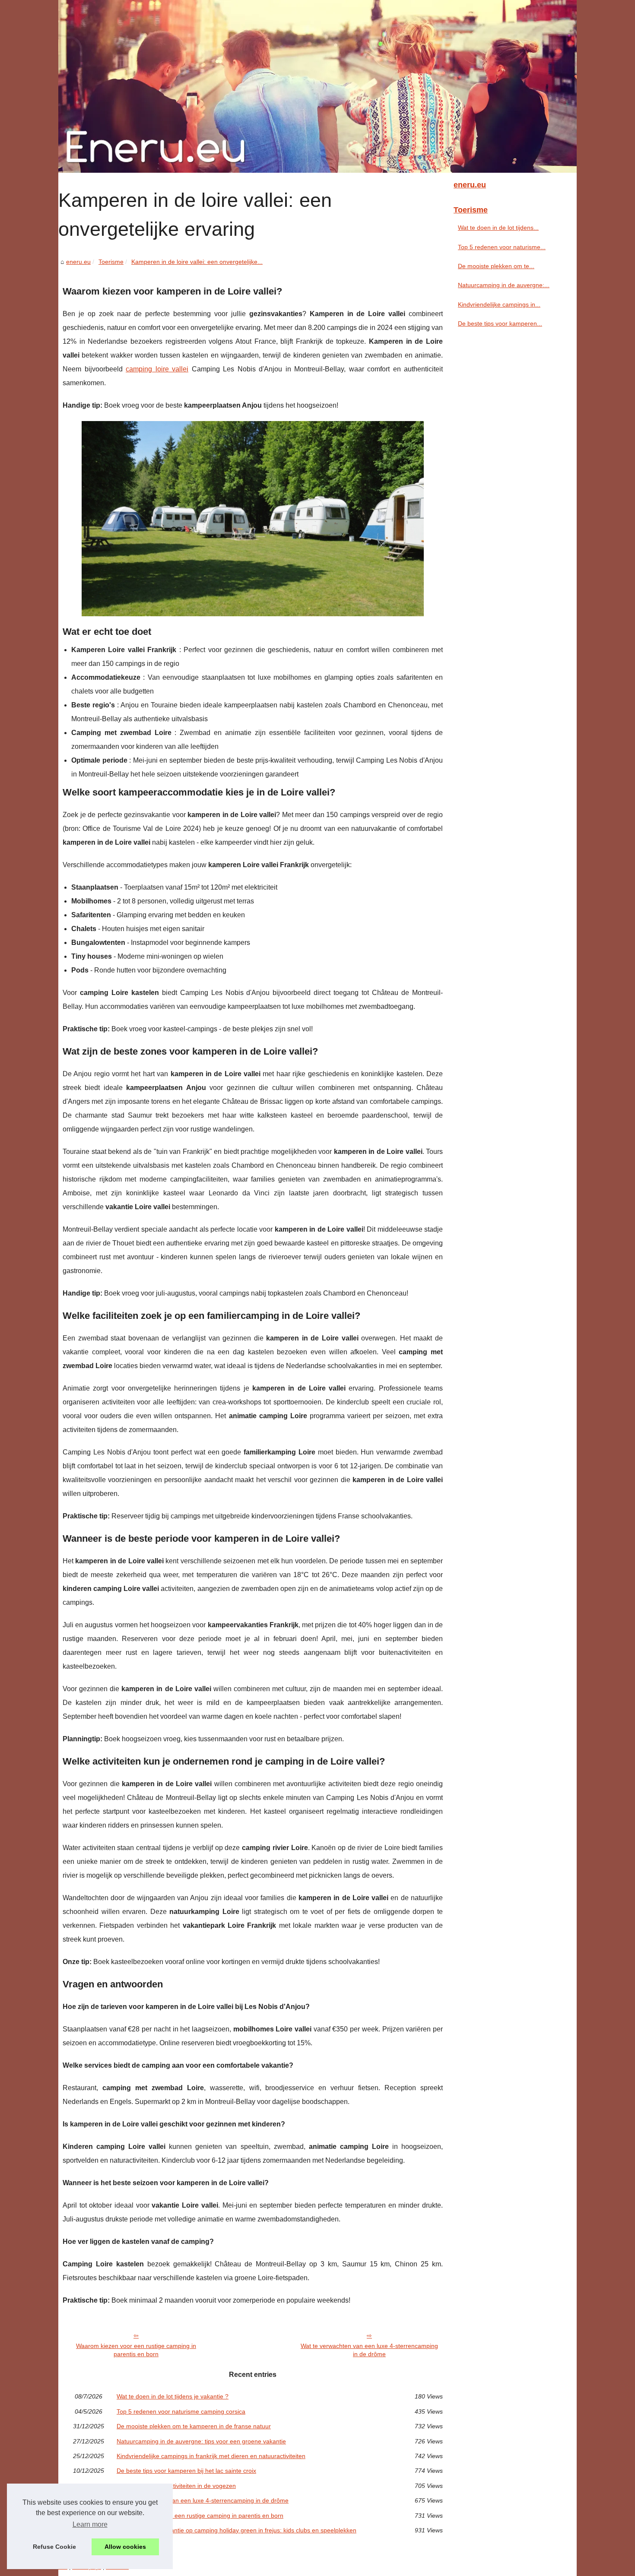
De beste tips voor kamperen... (500, 323)
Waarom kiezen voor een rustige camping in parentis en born (136, 2350)
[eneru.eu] (317, 86)
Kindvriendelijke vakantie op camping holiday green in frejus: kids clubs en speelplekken (237, 2530)
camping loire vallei (157, 369)
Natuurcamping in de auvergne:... (504, 285)
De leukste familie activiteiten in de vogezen (176, 2486)
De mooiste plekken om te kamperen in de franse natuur (194, 2426)
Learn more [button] (90, 2524)
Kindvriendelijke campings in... (499, 304)
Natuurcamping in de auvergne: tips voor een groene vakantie (201, 2441)
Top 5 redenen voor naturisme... (502, 247)
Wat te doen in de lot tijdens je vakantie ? (173, 2396)
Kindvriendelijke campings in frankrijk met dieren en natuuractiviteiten (211, 2456)
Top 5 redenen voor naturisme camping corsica (181, 2411)
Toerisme (111, 262)
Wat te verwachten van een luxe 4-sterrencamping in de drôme (369, 2350)
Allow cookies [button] (125, 2547)
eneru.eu (78, 262)
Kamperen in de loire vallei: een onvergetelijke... (197, 262)
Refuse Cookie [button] (54, 2547)
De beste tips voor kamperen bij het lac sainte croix (186, 2471)
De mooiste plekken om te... (496, 266)
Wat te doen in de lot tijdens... (498, 228)
